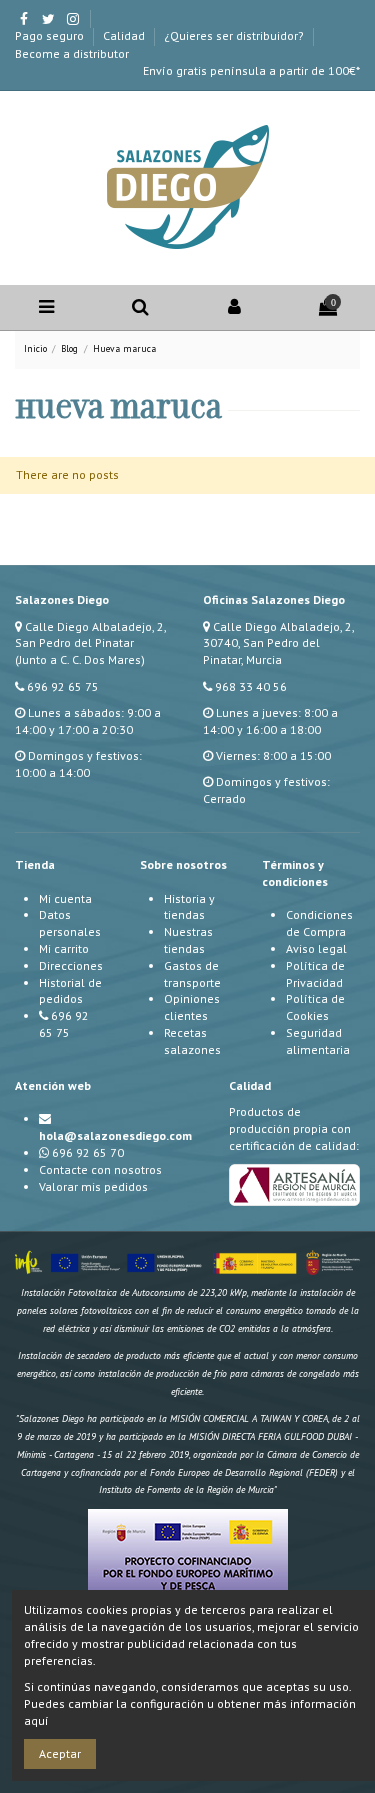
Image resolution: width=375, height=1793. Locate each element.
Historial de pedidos (70, 991)
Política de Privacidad (315, 974)
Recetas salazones (192, 1041)
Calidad (125, 35)
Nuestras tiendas (188, 940)
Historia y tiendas (189, 907)
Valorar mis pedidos (93, 1186)
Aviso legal (316, 948)
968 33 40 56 (251, 686)
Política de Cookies (315, 1007)
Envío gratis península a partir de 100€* (251, 70)
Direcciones (71, 965)
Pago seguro (51, 35)
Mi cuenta (65, 898)
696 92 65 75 (63, 686)
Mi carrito (64, 948)
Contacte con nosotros (100, 1169)
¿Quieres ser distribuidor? (235, 35)
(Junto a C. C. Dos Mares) (80, 659)
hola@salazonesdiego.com (115, 1135)
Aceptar (60, 1753)
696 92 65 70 (88, 1152)
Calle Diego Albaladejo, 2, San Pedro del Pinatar (90, 635)
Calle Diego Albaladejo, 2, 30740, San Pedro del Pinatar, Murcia (278, 643)
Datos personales (70, 923)
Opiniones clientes (192, 1007)
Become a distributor (72, 53)
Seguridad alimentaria (318, 1041)
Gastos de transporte (192, 974)
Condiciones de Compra (319, 923)
